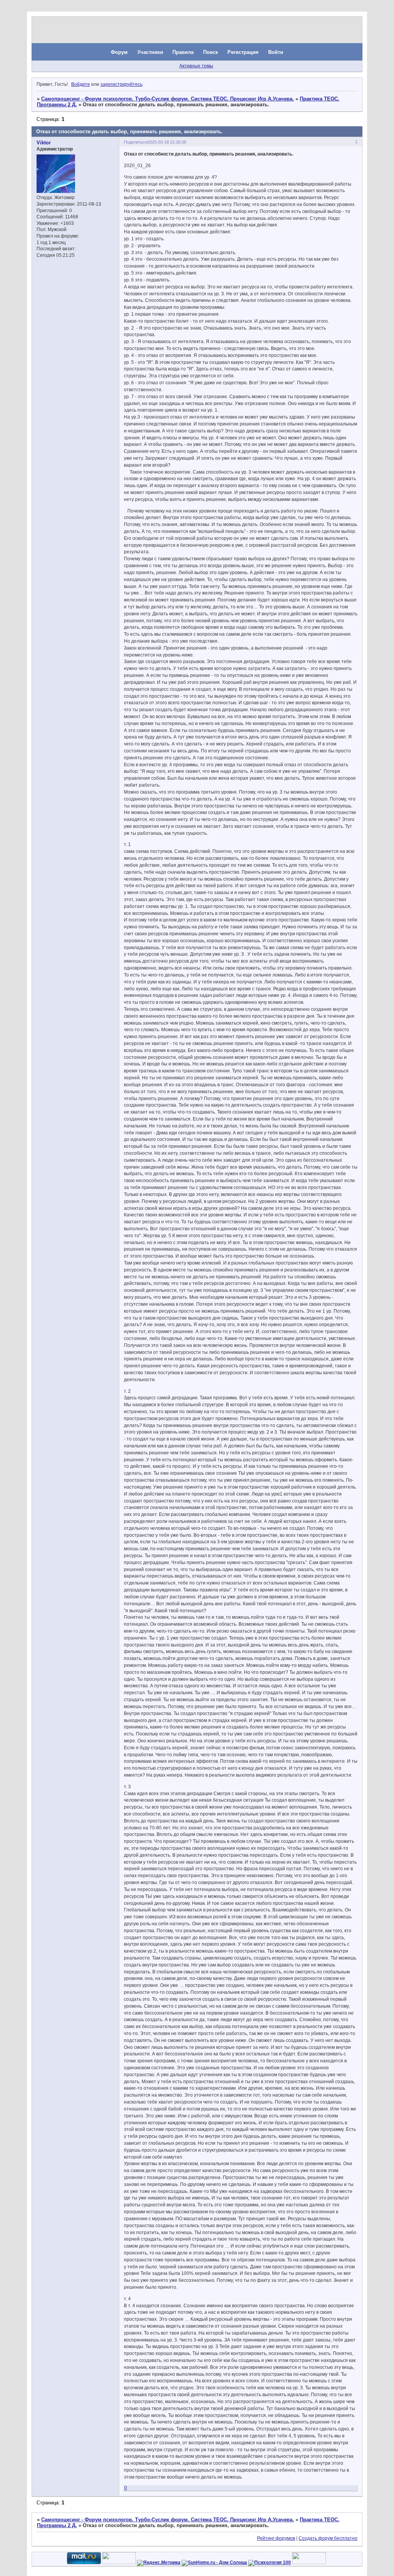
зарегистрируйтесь (121, 84)
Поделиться (136, 142)
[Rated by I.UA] (119, 2563)
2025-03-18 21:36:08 (167, 142)
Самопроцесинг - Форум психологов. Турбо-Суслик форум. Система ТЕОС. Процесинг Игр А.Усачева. (168, 99)
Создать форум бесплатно (328, 2538)
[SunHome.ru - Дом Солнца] (214, 2563)
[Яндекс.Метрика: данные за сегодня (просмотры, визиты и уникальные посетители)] (159, 2563)
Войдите (81, 84)
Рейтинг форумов (276, 2538)
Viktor (44, 143)
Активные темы (196, 66)
